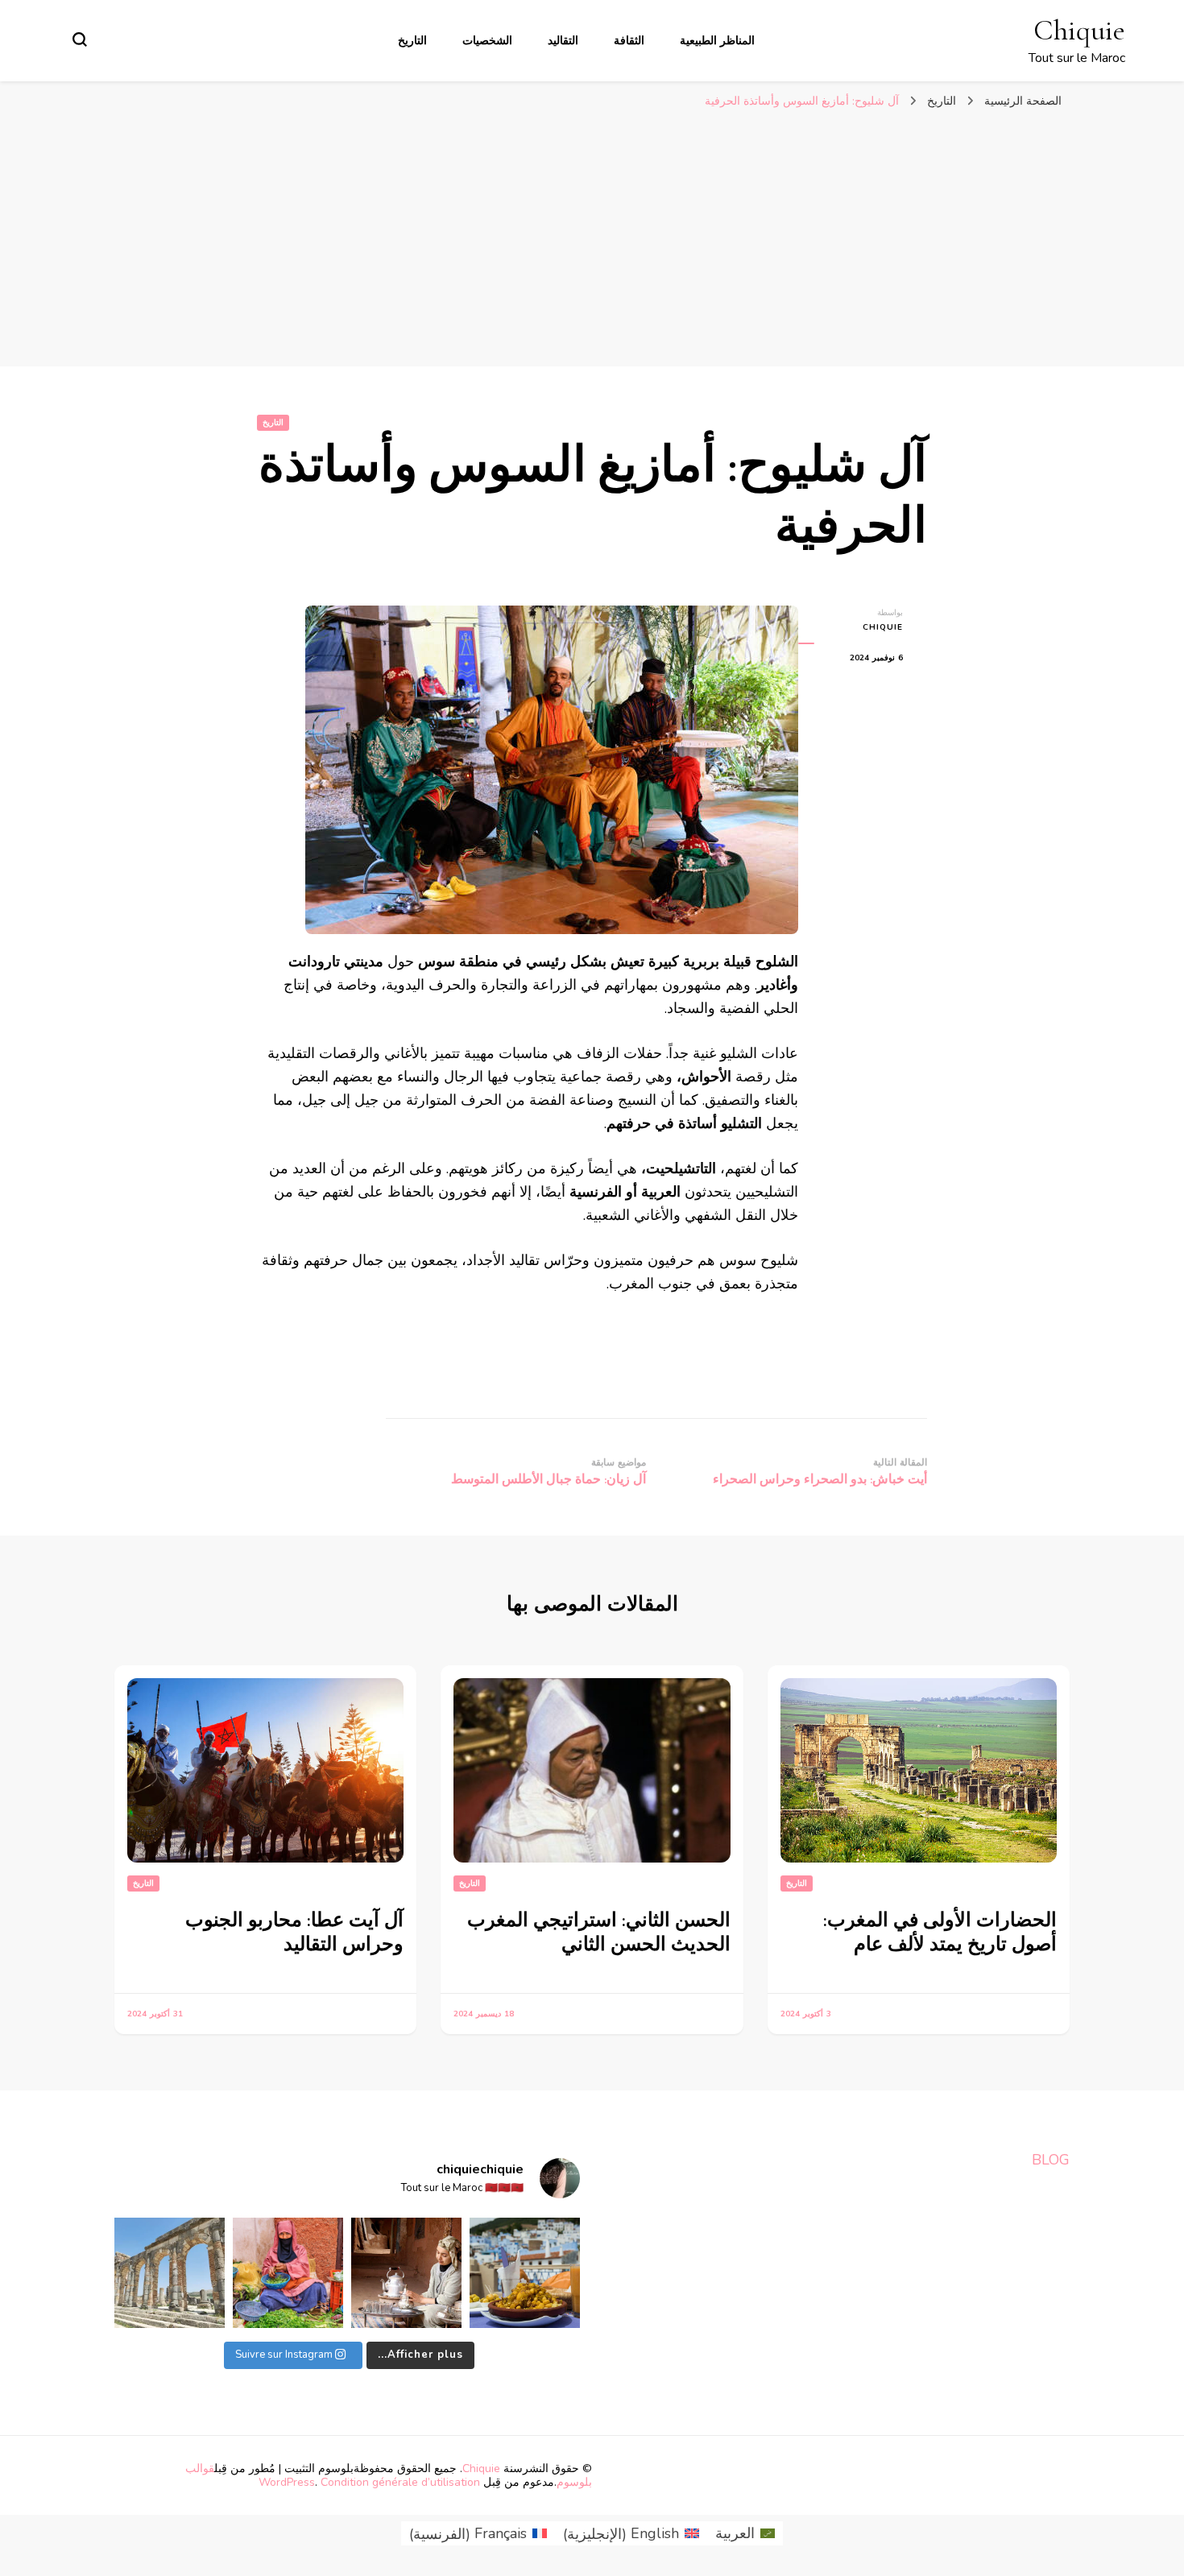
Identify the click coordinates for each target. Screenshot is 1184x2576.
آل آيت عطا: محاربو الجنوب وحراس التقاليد (294, 1932)
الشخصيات (487, 41)
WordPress (287, 2482)
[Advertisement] (592, 246)
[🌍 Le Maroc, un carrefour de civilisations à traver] (170, 2273)
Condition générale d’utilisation (400, 2482)
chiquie (883, 627)
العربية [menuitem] (735, 2533)
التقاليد (563, 41)
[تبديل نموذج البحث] (80, 39)
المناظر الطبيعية (717, 41)
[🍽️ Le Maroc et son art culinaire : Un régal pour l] (525, 2273)
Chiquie (1079, 30)
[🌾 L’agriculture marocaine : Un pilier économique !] (288, 2273)
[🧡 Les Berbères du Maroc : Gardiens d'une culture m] (406, 2273)
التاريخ (412, 41)
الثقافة (629, 41)
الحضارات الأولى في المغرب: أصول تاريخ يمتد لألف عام (940, 1932)
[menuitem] (745, 2534)
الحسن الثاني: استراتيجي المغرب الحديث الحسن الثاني (599, 1932)
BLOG (1051, 2160)
